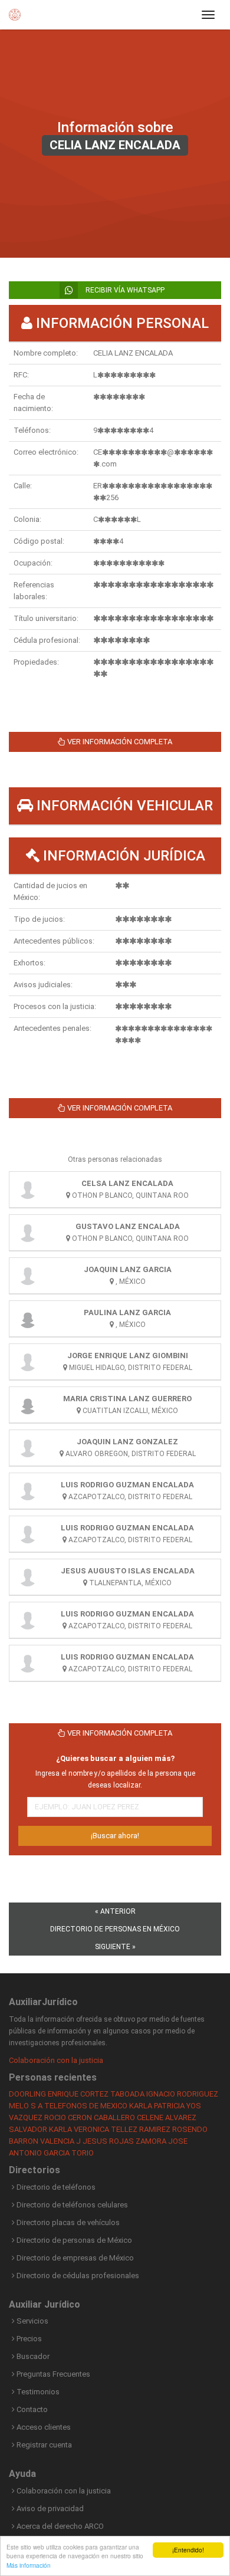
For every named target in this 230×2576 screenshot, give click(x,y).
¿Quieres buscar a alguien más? (115, 1758)
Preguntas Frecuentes (52, 2374)
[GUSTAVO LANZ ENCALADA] (28, 1233)
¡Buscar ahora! (115, 1836)
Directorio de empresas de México (74, 2258)
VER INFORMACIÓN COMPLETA (119, 742)
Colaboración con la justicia (56, 2060)
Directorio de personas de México (73, 2240)
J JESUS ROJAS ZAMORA (121, 2141)
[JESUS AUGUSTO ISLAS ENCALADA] (28, 1577)
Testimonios (37, 2392)
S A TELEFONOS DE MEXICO (79, 2106)
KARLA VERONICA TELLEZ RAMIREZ (110, 2129)
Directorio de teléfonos (55, 2187)
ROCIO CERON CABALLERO (90, 2117)
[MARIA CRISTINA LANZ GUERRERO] (28, 1405)
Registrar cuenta (43, 2445)
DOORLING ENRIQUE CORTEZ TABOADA (77, 2094)
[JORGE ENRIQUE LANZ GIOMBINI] (28, 1362)
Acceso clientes (43, 2427)
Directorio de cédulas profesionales (77, 2276)
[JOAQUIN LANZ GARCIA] (28, 1276)
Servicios (32, 2321)
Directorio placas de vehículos (67, 2222)
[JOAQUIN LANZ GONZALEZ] (28, 1448)
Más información (29, 2565)
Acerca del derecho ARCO (59, 2526)
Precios (28, 2339)
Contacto (31, 2409)
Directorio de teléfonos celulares (71, 2205)
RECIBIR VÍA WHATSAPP (124, 290)
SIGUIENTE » (115, 1947)
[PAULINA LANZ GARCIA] (28, 1319)
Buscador (32, 2356)
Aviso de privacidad (49, 2508)
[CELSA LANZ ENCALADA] (28, 1190)
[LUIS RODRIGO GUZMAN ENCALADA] (28, 1491)
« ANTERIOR (115, 1911)
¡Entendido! (188, 2550)
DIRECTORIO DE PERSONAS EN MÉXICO (115, 1929)
